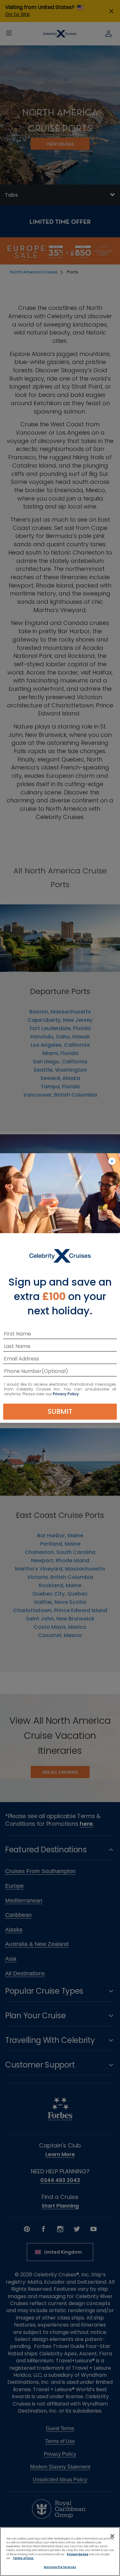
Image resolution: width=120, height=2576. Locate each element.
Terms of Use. (23, 2558)
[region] (60, 2552)
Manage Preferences (60, 2567)
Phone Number (23, 1372)
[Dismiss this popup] (112, 1162)
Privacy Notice (78, 2554)
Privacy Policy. (66, 1394)
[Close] (112, 2536)
